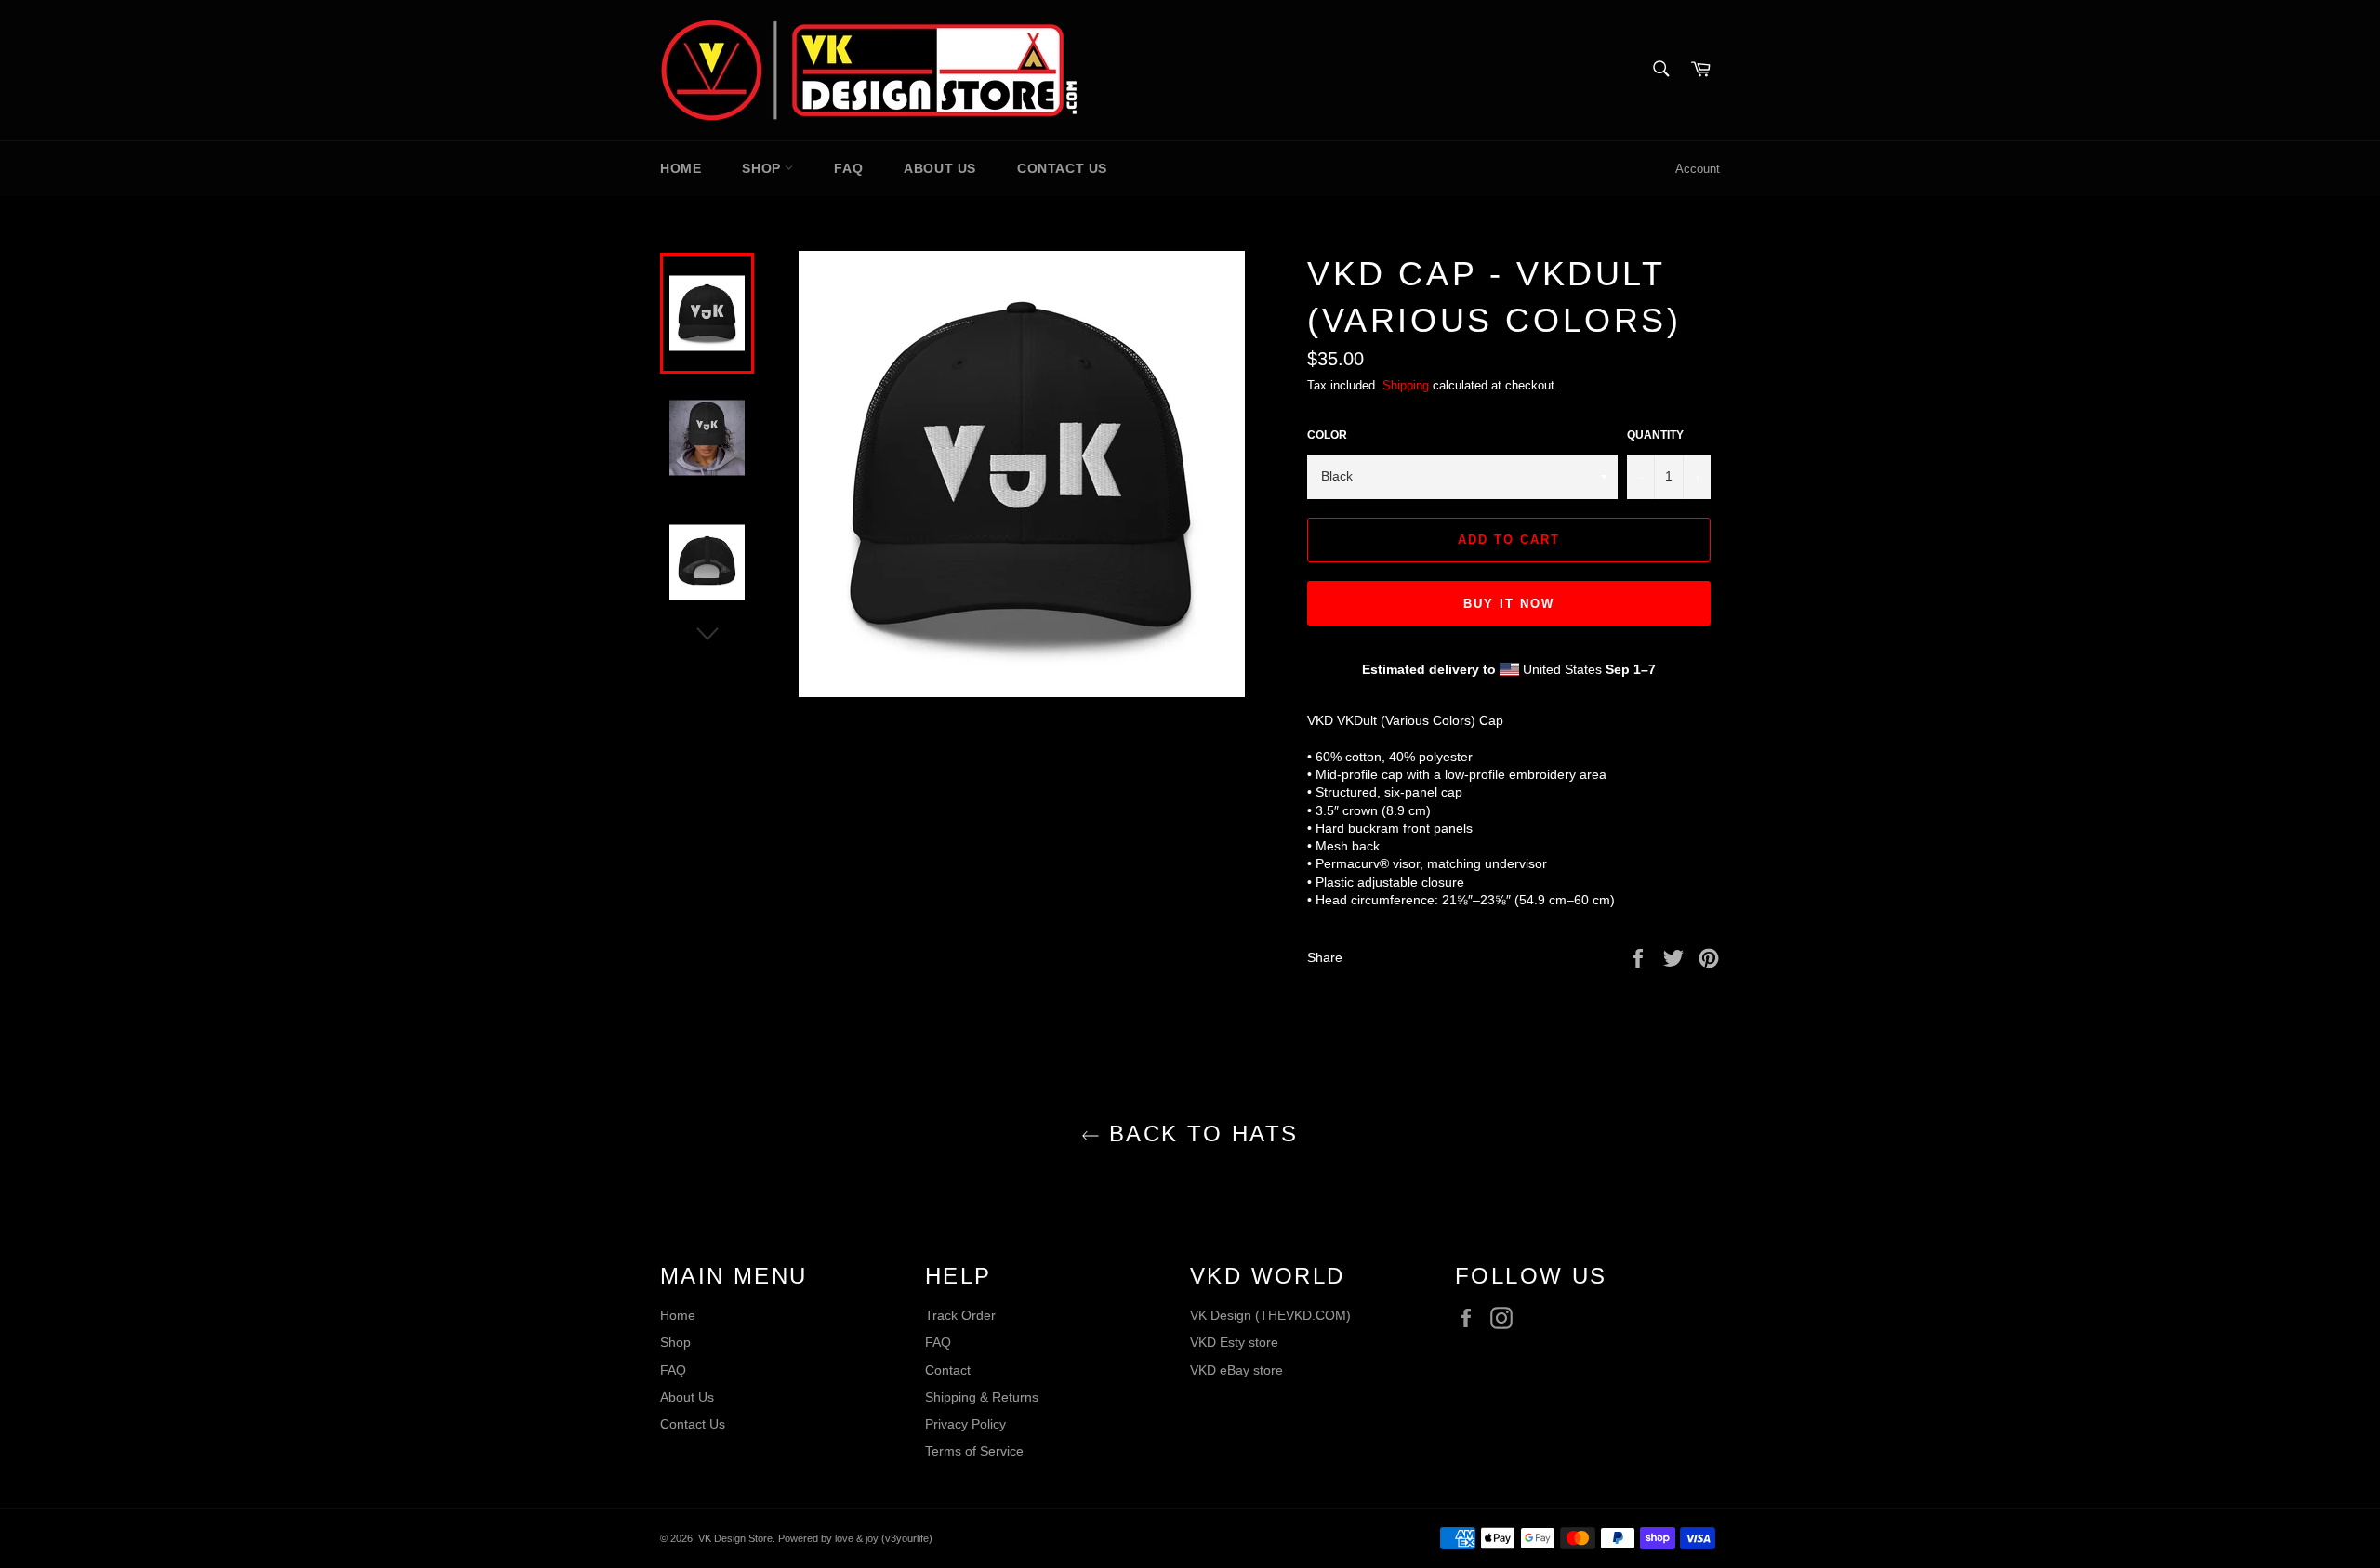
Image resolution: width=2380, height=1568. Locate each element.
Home (681, 168)
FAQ (848, 168)
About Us (940, 168)
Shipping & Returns (982, 1397)
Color (1327, 435)
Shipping (1406, 385)
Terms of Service (974, 1451)
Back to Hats (1199, 1133)
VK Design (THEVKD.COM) (1270, 1315)
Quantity (1655, 435)
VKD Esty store (1234, 1342)
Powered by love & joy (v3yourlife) (855, 1538)
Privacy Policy (965, 1424)
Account (1698, 169)
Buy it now (1509, 604)
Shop (763, 168)
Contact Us (1062, 168)
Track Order (960, 1315)
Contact (948, 1370)
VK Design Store (735, 1538)
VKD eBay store (1236, 1370)
